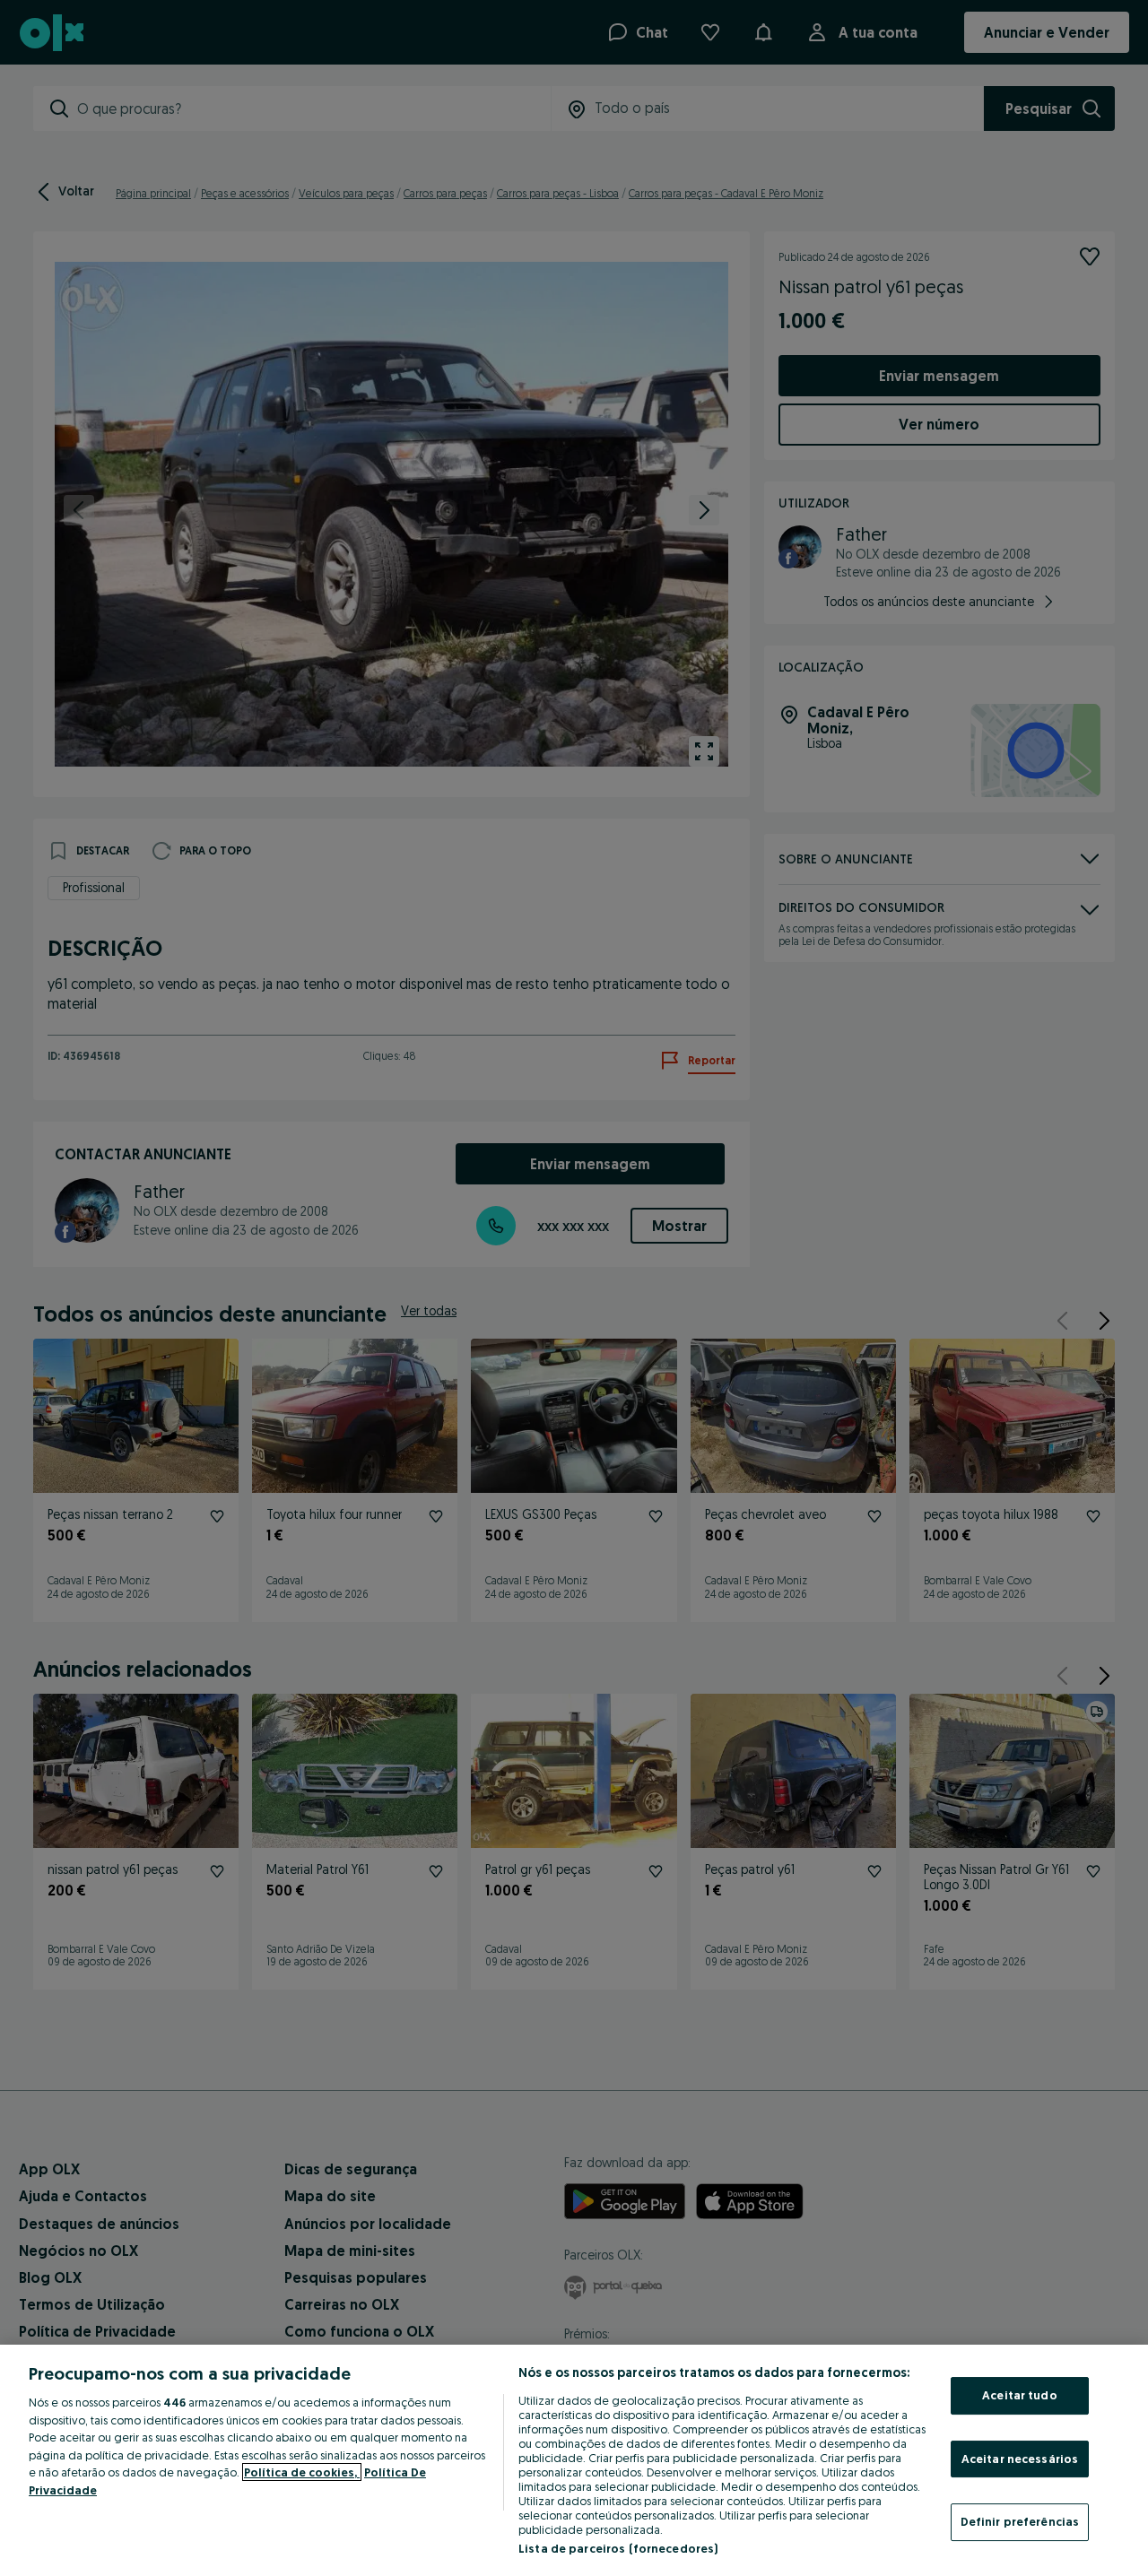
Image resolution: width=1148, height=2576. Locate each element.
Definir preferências (1020, 2521)
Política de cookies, (302, 2472)
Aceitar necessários (1020, 2459)
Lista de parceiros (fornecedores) (618, 2548)
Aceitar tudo (1020, 2395)
